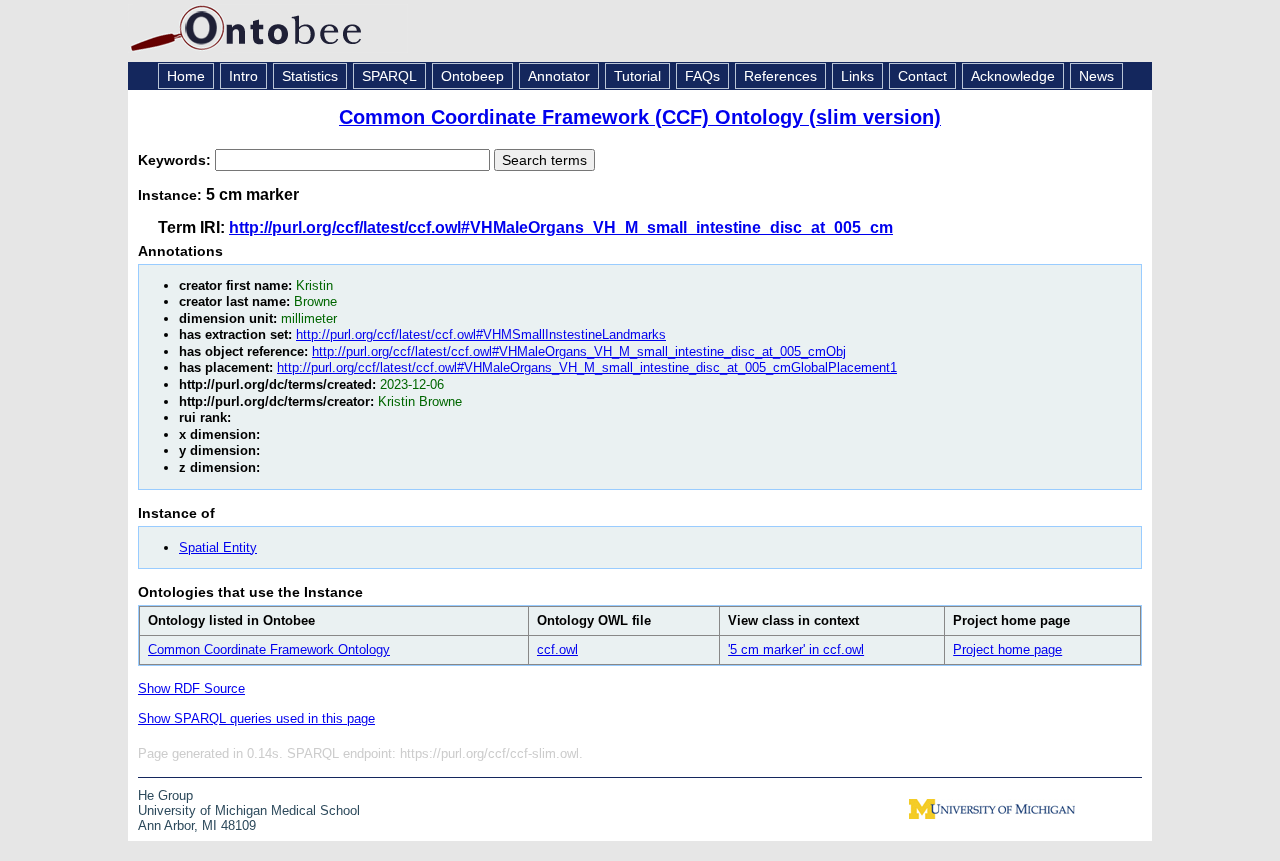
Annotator (559, 76)
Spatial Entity (218, 547)
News (1096, 76)
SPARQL (389, 76)
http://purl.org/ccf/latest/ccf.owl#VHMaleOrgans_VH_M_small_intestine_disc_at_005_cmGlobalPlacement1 (587, 367)
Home (186, 76)
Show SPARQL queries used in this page (256, 718)
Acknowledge (1013, 76)
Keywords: (176, 160)
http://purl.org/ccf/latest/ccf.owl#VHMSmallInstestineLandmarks (481, 334)
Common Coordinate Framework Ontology (269, 649)
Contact (922, 76)
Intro (243, 76)
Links (857, 76)
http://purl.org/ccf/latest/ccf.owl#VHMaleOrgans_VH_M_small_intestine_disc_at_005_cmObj (579, 351)
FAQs (702, 76)
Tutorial (637, 76)
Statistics (310, 76)
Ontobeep (472, 76)
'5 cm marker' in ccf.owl (796, 649)
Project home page (1007, 649)
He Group (165, 795)
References (780, 76)
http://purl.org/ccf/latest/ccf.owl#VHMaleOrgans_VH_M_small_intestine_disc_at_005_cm (561, 227)
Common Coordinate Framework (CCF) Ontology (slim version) (640, 117)
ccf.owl (557, 649)
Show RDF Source (191, 688)
